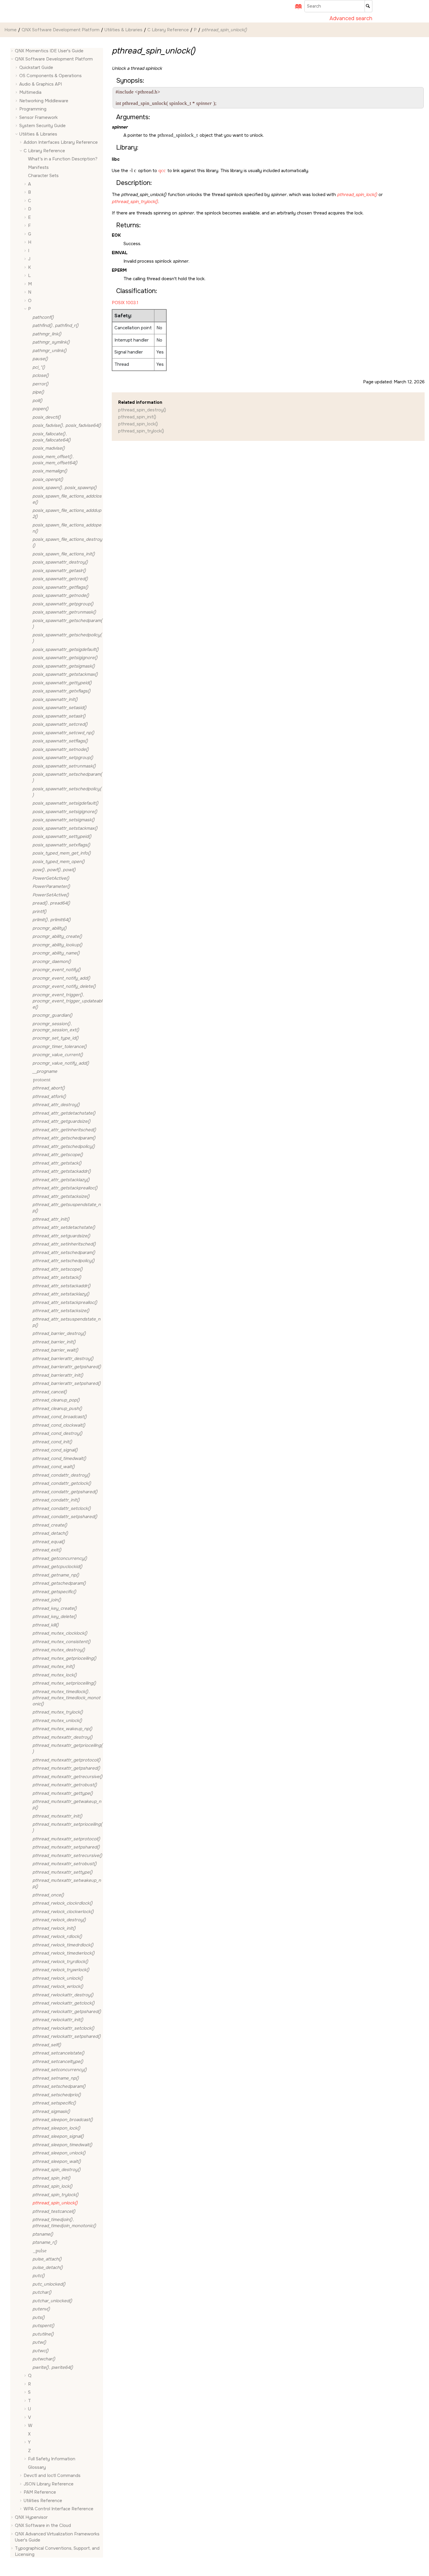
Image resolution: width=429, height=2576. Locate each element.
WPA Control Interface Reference (59, 2509)
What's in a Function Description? (63, 159)
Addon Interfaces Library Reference (61, 143)
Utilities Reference (43, 2501)
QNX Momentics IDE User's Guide (49, 51)
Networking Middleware (44, 101)
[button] (13, 51)
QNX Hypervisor (31, 2517)
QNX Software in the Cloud (43, 2526)
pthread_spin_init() (137, 417)
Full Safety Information (52, 2459)
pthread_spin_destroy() (142, 410)
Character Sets (43, 176)
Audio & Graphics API (41, 84)
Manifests (38, 167)
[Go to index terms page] (297, 8)
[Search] (368, 6)
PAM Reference (40, 2492)
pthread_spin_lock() (138, 424)
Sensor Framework (39, 117)
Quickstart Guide (36, 67)
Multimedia (30, 93)
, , (54, 870)
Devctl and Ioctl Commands (52, 2476)
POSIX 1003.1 (125, 303)
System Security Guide (42, 126)
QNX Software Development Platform (61, 30)
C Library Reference (168, 30)
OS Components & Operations (50, 76)
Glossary (37, 2467)
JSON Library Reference (49, 2484)
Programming (33, 109)
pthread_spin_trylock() (141, 431)
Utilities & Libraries (123, 30)
